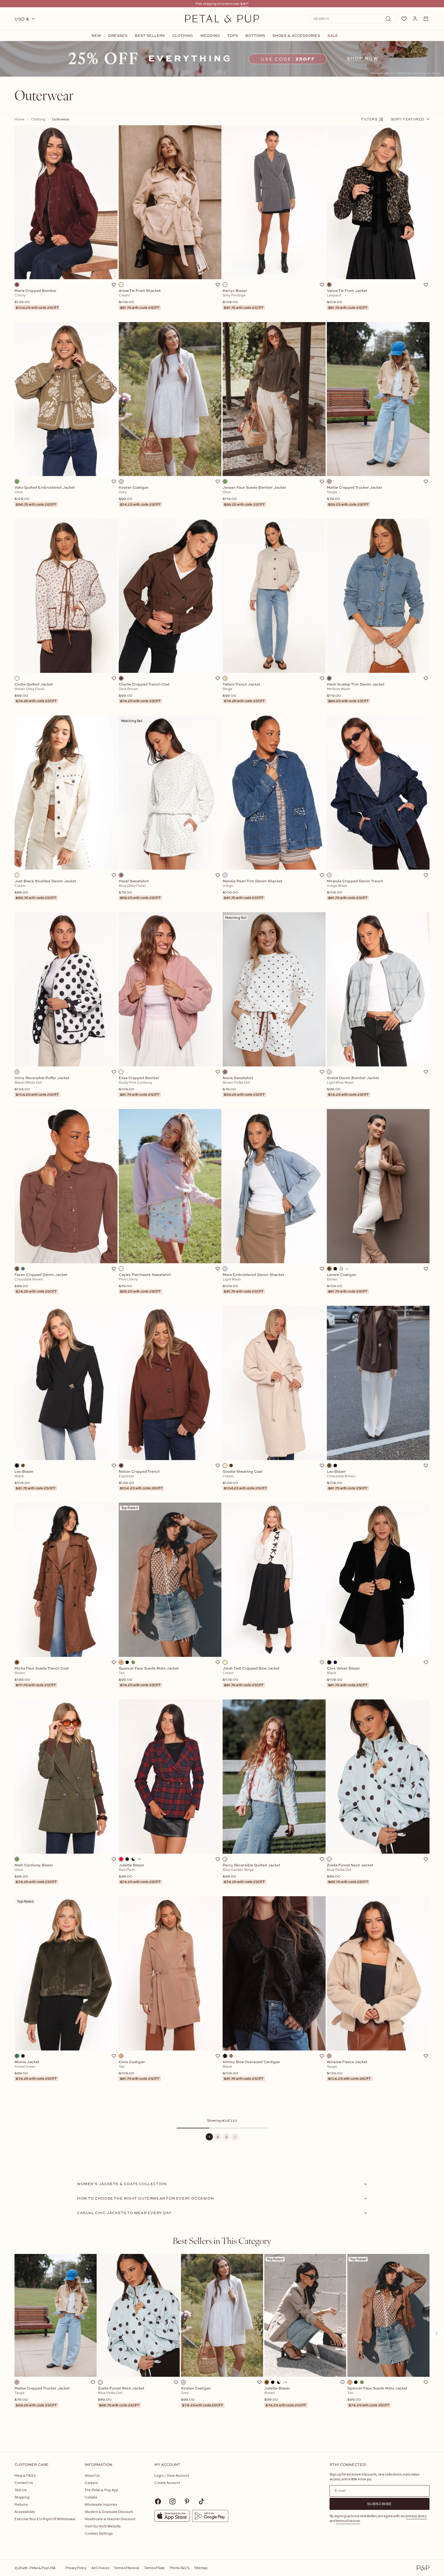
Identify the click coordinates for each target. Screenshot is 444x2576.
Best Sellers (150, 36)
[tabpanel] (222, 2343)
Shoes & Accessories (296, 36)
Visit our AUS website (103, 2526)
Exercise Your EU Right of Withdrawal (45, 2519)
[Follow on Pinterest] (187, 2501)
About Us (92, 2475)
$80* (244, 3)
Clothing (183, 36)
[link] (222, 59)
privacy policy (416, 2516)
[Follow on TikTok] (201, 2501)
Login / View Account (172, 2475)
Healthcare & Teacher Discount (110, 2519)
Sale (333, 36)
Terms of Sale (154, 2568)
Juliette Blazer (285, 2397)
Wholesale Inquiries (101, 2504)
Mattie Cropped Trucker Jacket (42, 2397)
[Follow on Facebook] (158, 2501)
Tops (233, 36)
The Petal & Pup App (101, 2490)
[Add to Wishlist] (114, 285)
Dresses (118, 36)
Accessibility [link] (25, 2512)
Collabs (91, 2497)
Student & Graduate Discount (109, 2512)
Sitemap (201, 2568)
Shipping (22, 2497)
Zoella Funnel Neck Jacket (121, 2397)
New (96, 36)
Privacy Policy (76, 2568)
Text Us (21, 2490)
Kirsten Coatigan (202, 2397)
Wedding (210, 36)
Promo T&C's (180, 2568)
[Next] (235, 2137)
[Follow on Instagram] (172, 2501)
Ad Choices (100, 2568)
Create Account (167, 2483)
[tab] (222, 2241)
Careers (91, 2483)
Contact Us (24, 2483)
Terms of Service (127, 2568)
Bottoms (255, 36)
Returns (21, 2504)
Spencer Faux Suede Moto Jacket (377, 2397)
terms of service (348, 2521)
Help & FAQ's (25, 2475)
